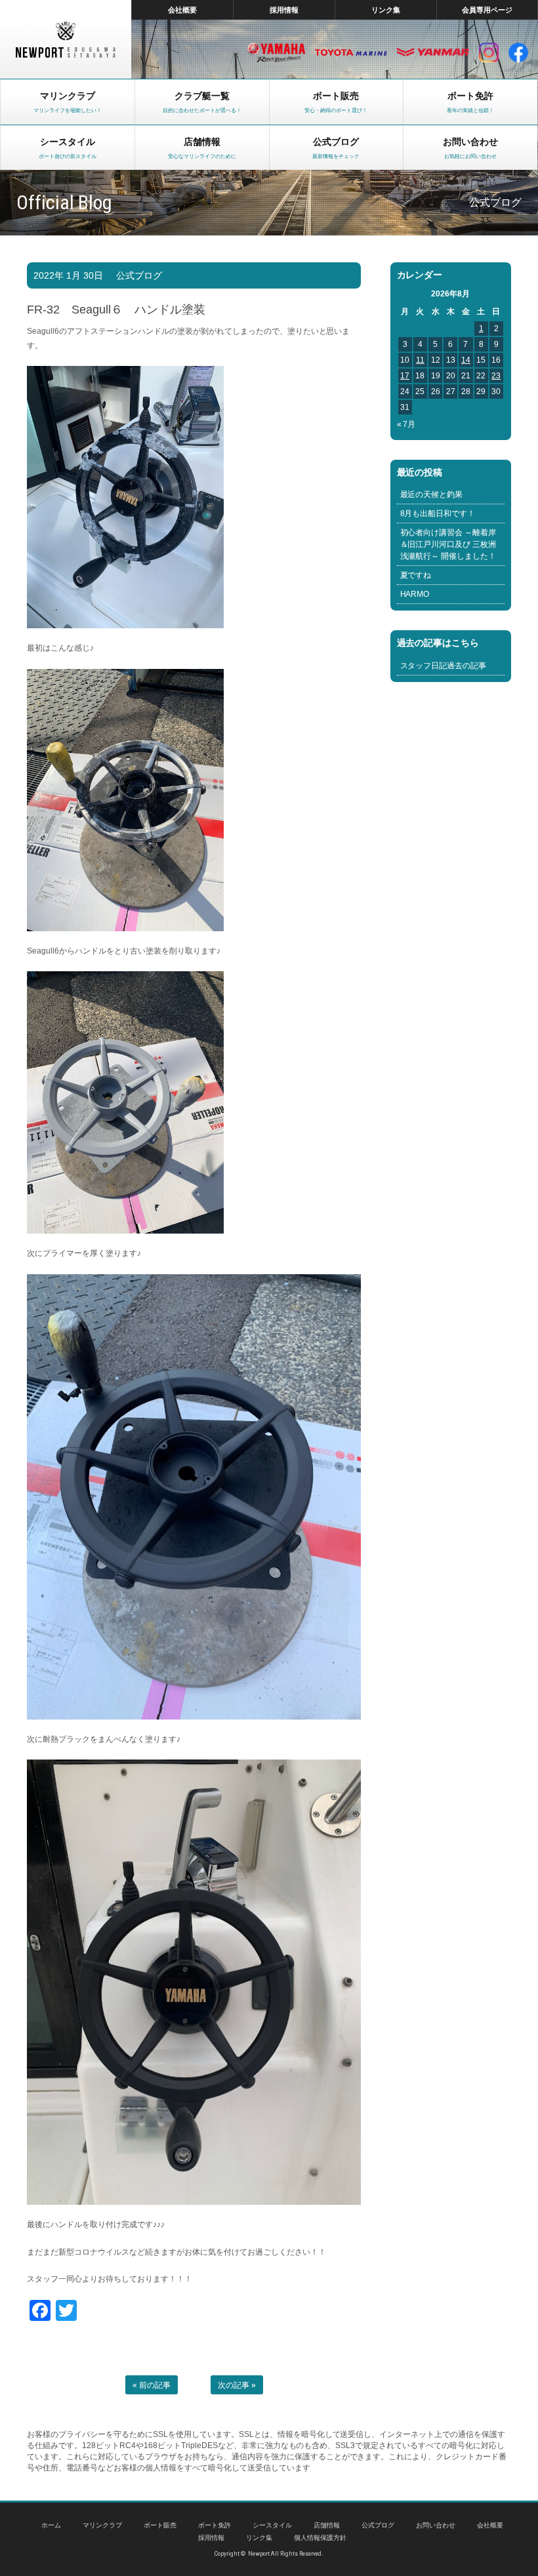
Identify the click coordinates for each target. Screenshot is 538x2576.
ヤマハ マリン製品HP (276, 52)
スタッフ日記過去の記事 (444, 666)
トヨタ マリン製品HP (351, 52)
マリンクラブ (102, 2525)
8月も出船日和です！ (438, 513)
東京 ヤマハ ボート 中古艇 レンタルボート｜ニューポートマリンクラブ (66, 39)
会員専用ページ (487, 10)
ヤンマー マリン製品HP (433, 52)
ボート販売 (160, 2525)
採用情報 (284, 10)
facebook (518, 52)
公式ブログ (139, 275)
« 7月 (406, 424)
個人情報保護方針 (320, 2538)
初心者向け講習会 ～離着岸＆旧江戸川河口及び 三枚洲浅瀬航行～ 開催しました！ (448, 544)
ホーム (51, 2525)
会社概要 (182, 10)
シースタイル (272, 2525)
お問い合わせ (436, 2525)
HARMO (415, 594)
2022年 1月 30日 (68, 275)
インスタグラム (489, 52)
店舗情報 (327, 2525)
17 (405, 376)
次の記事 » (237, 2385)
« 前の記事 (152, 2385)
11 (420, 360)
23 (496, 376)
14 (466, 360)
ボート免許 (215, 2525)
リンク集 (386, 10)
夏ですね (416, 575)
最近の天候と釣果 (432, 494)
